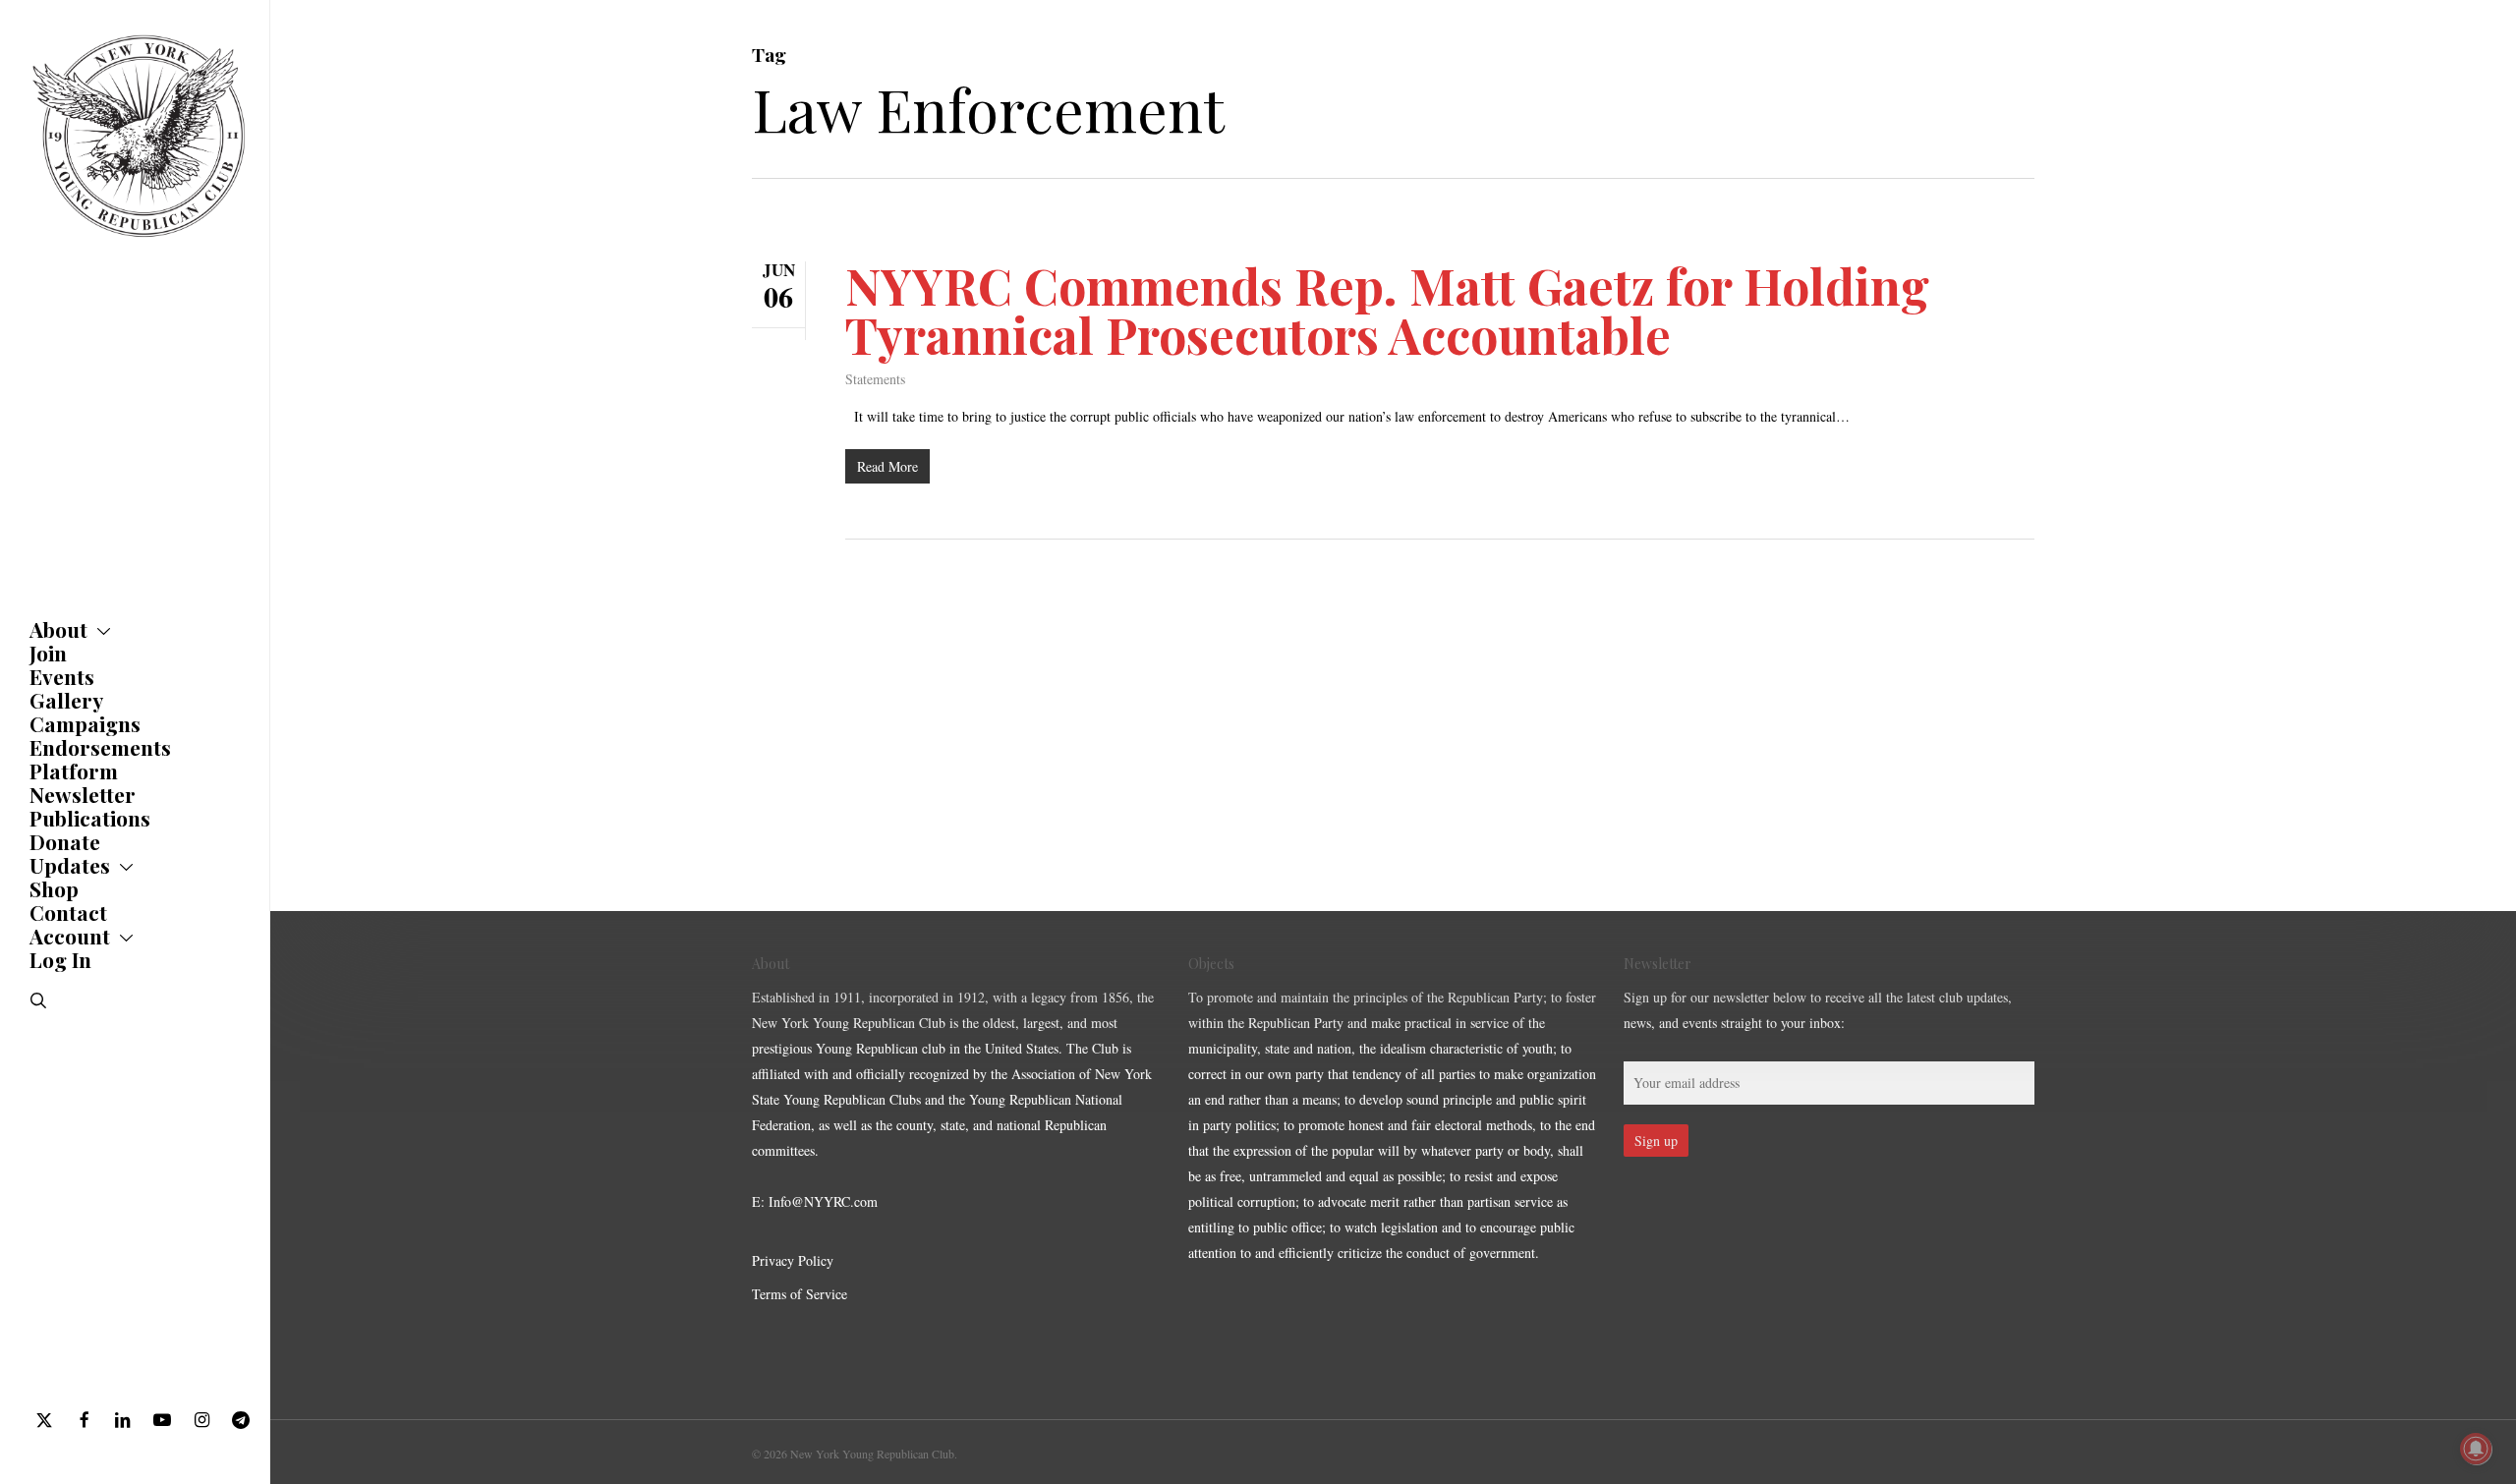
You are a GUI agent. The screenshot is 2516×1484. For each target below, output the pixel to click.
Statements (875, 379)
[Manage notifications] (2476, 1449)
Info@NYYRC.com (823, 1201)
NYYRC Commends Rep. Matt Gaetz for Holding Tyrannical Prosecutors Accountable (1387, 310)
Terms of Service (800, 1294)
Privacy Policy (793, 1260)
